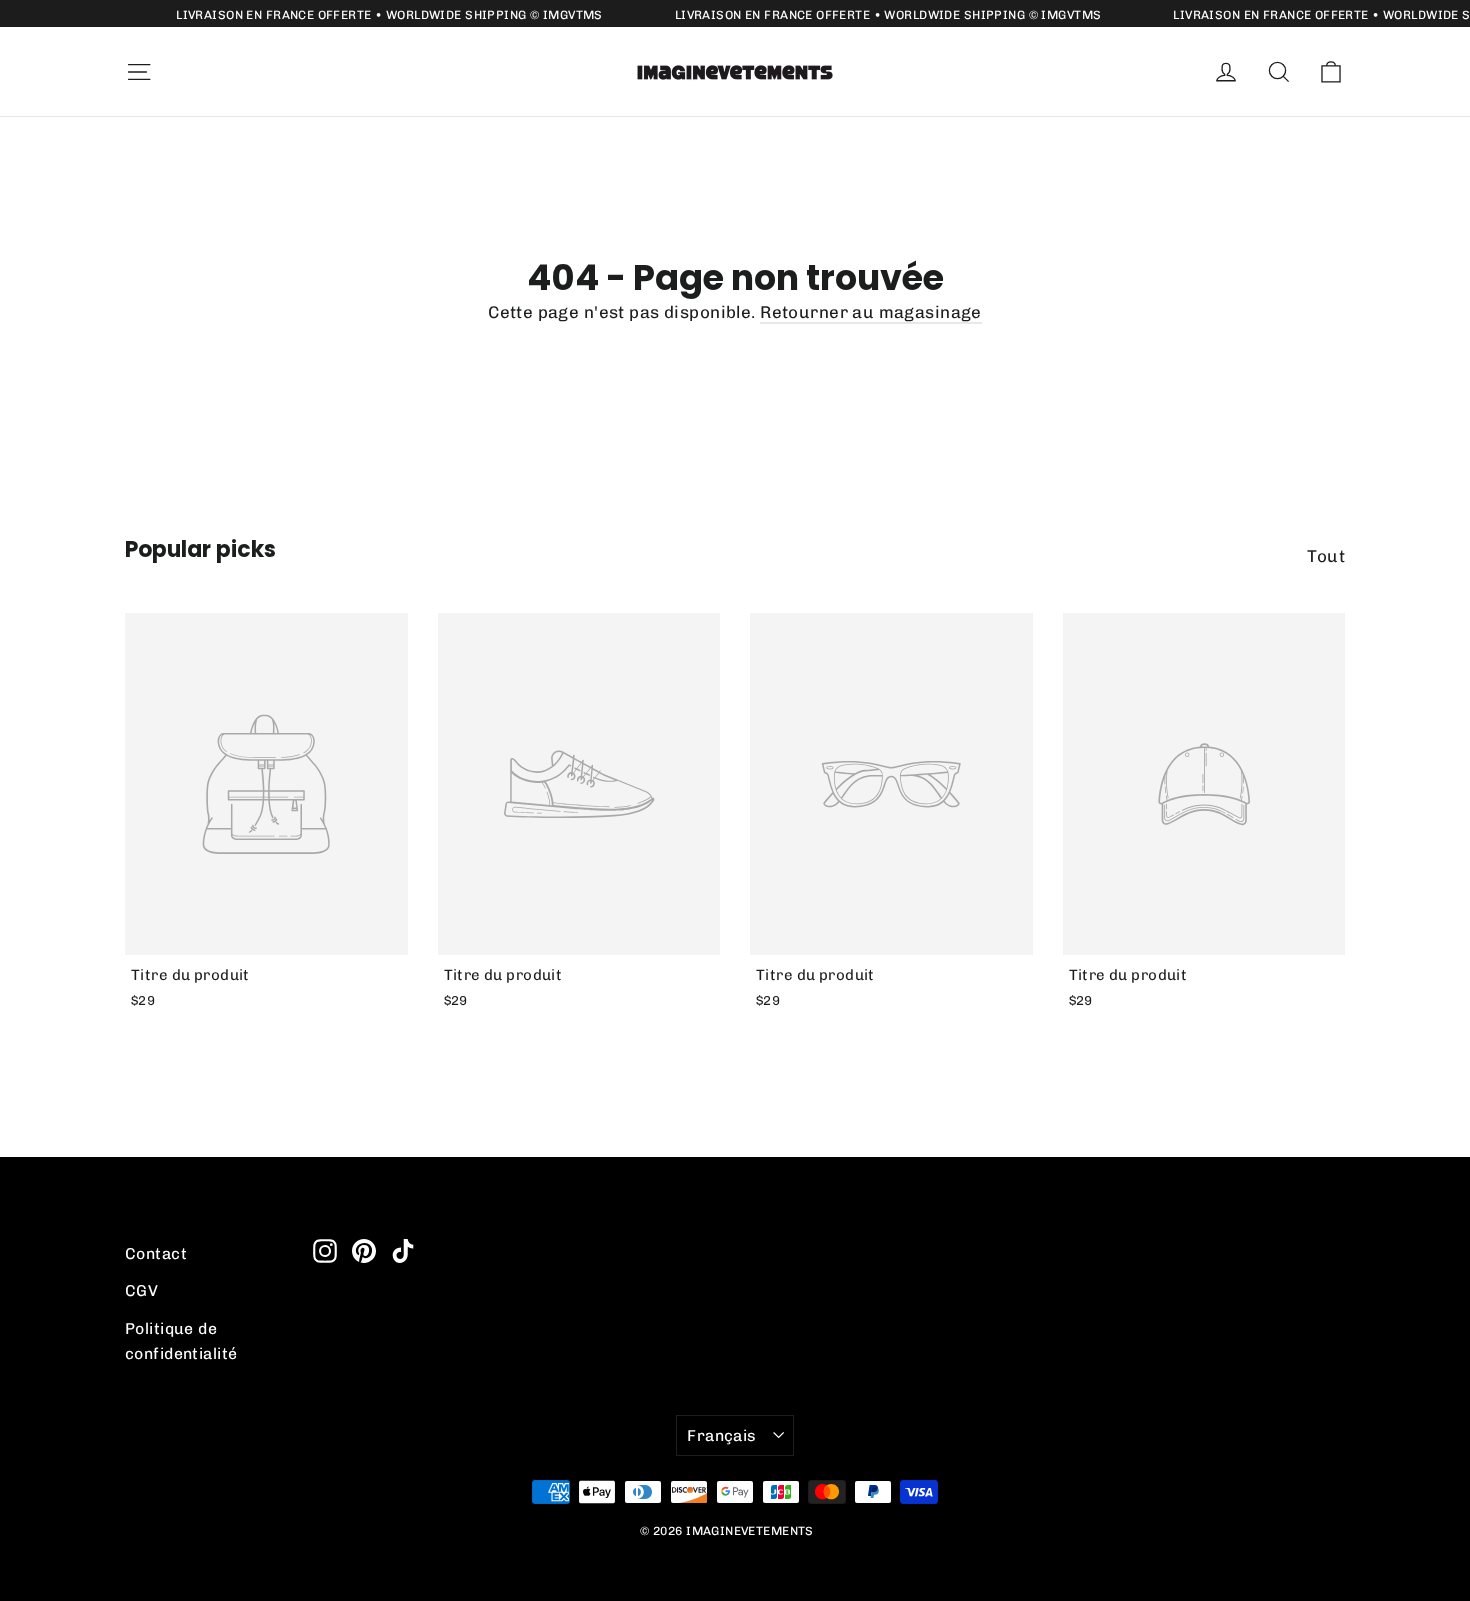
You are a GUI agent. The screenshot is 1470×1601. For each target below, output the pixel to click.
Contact (156, 1253)
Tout (1326, 556)
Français (721, 1435)
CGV (141, 1290)
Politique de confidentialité (181, 1341)
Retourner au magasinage (871, 312)
